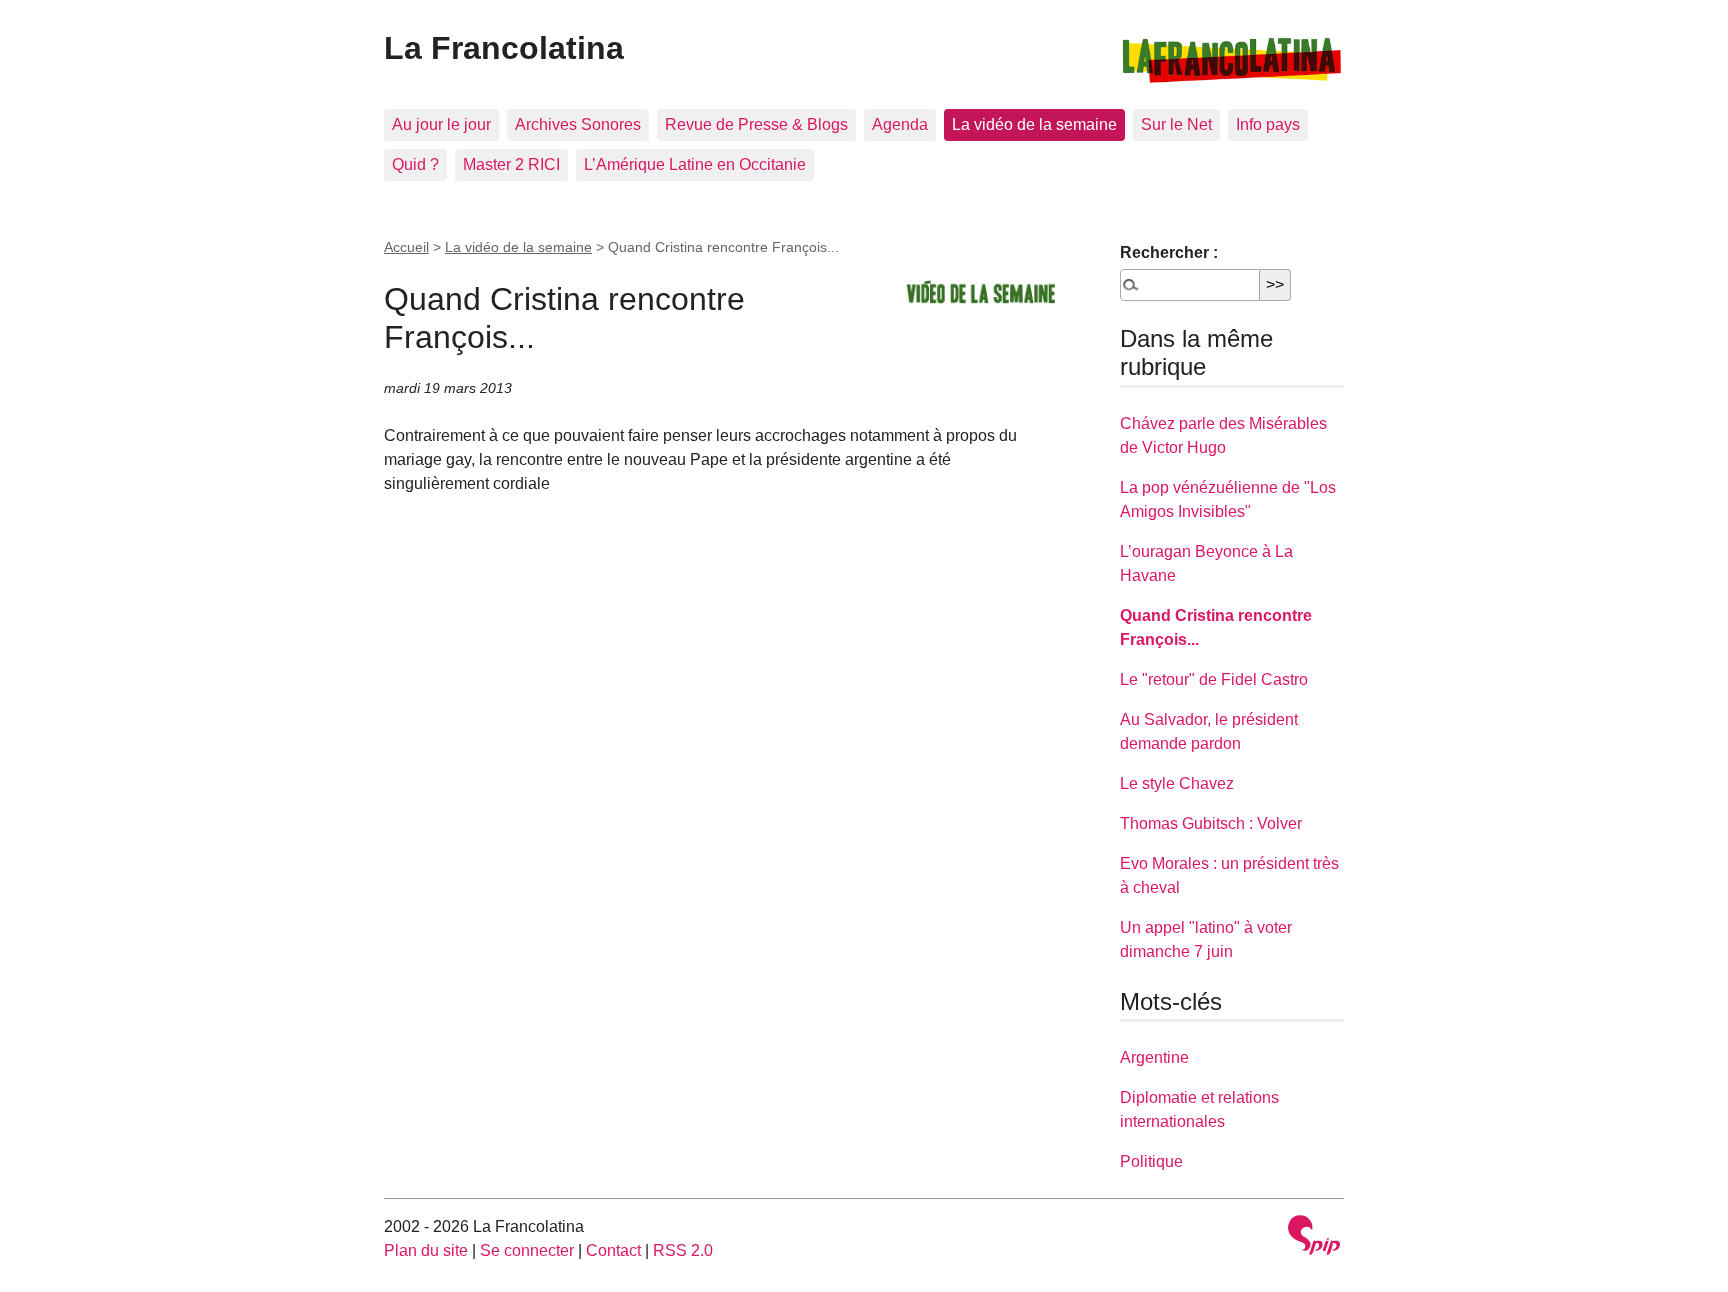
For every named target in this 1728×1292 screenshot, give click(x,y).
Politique (1151, 1161)
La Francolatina (504, 48)
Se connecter (527, 1250)
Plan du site (426, 1250)
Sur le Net (1176, 124)
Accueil (406, 247)
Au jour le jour (441, 124)
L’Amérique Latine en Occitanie (695, 164)
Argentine (1154, 1057)
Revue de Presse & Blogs (756, 124)
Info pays (1268, 124)
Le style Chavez (1177, 783)
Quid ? (415, 164)
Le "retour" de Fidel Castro (1214, 679)
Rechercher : (1169, 252)
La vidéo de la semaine (1034, 124)
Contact (613, 1250)
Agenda (900, 124)
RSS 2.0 (683, 1250)
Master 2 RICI (511, 164)
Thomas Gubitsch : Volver (1211, 823)
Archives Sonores (578, 124)
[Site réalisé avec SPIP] (1314, 1237)
